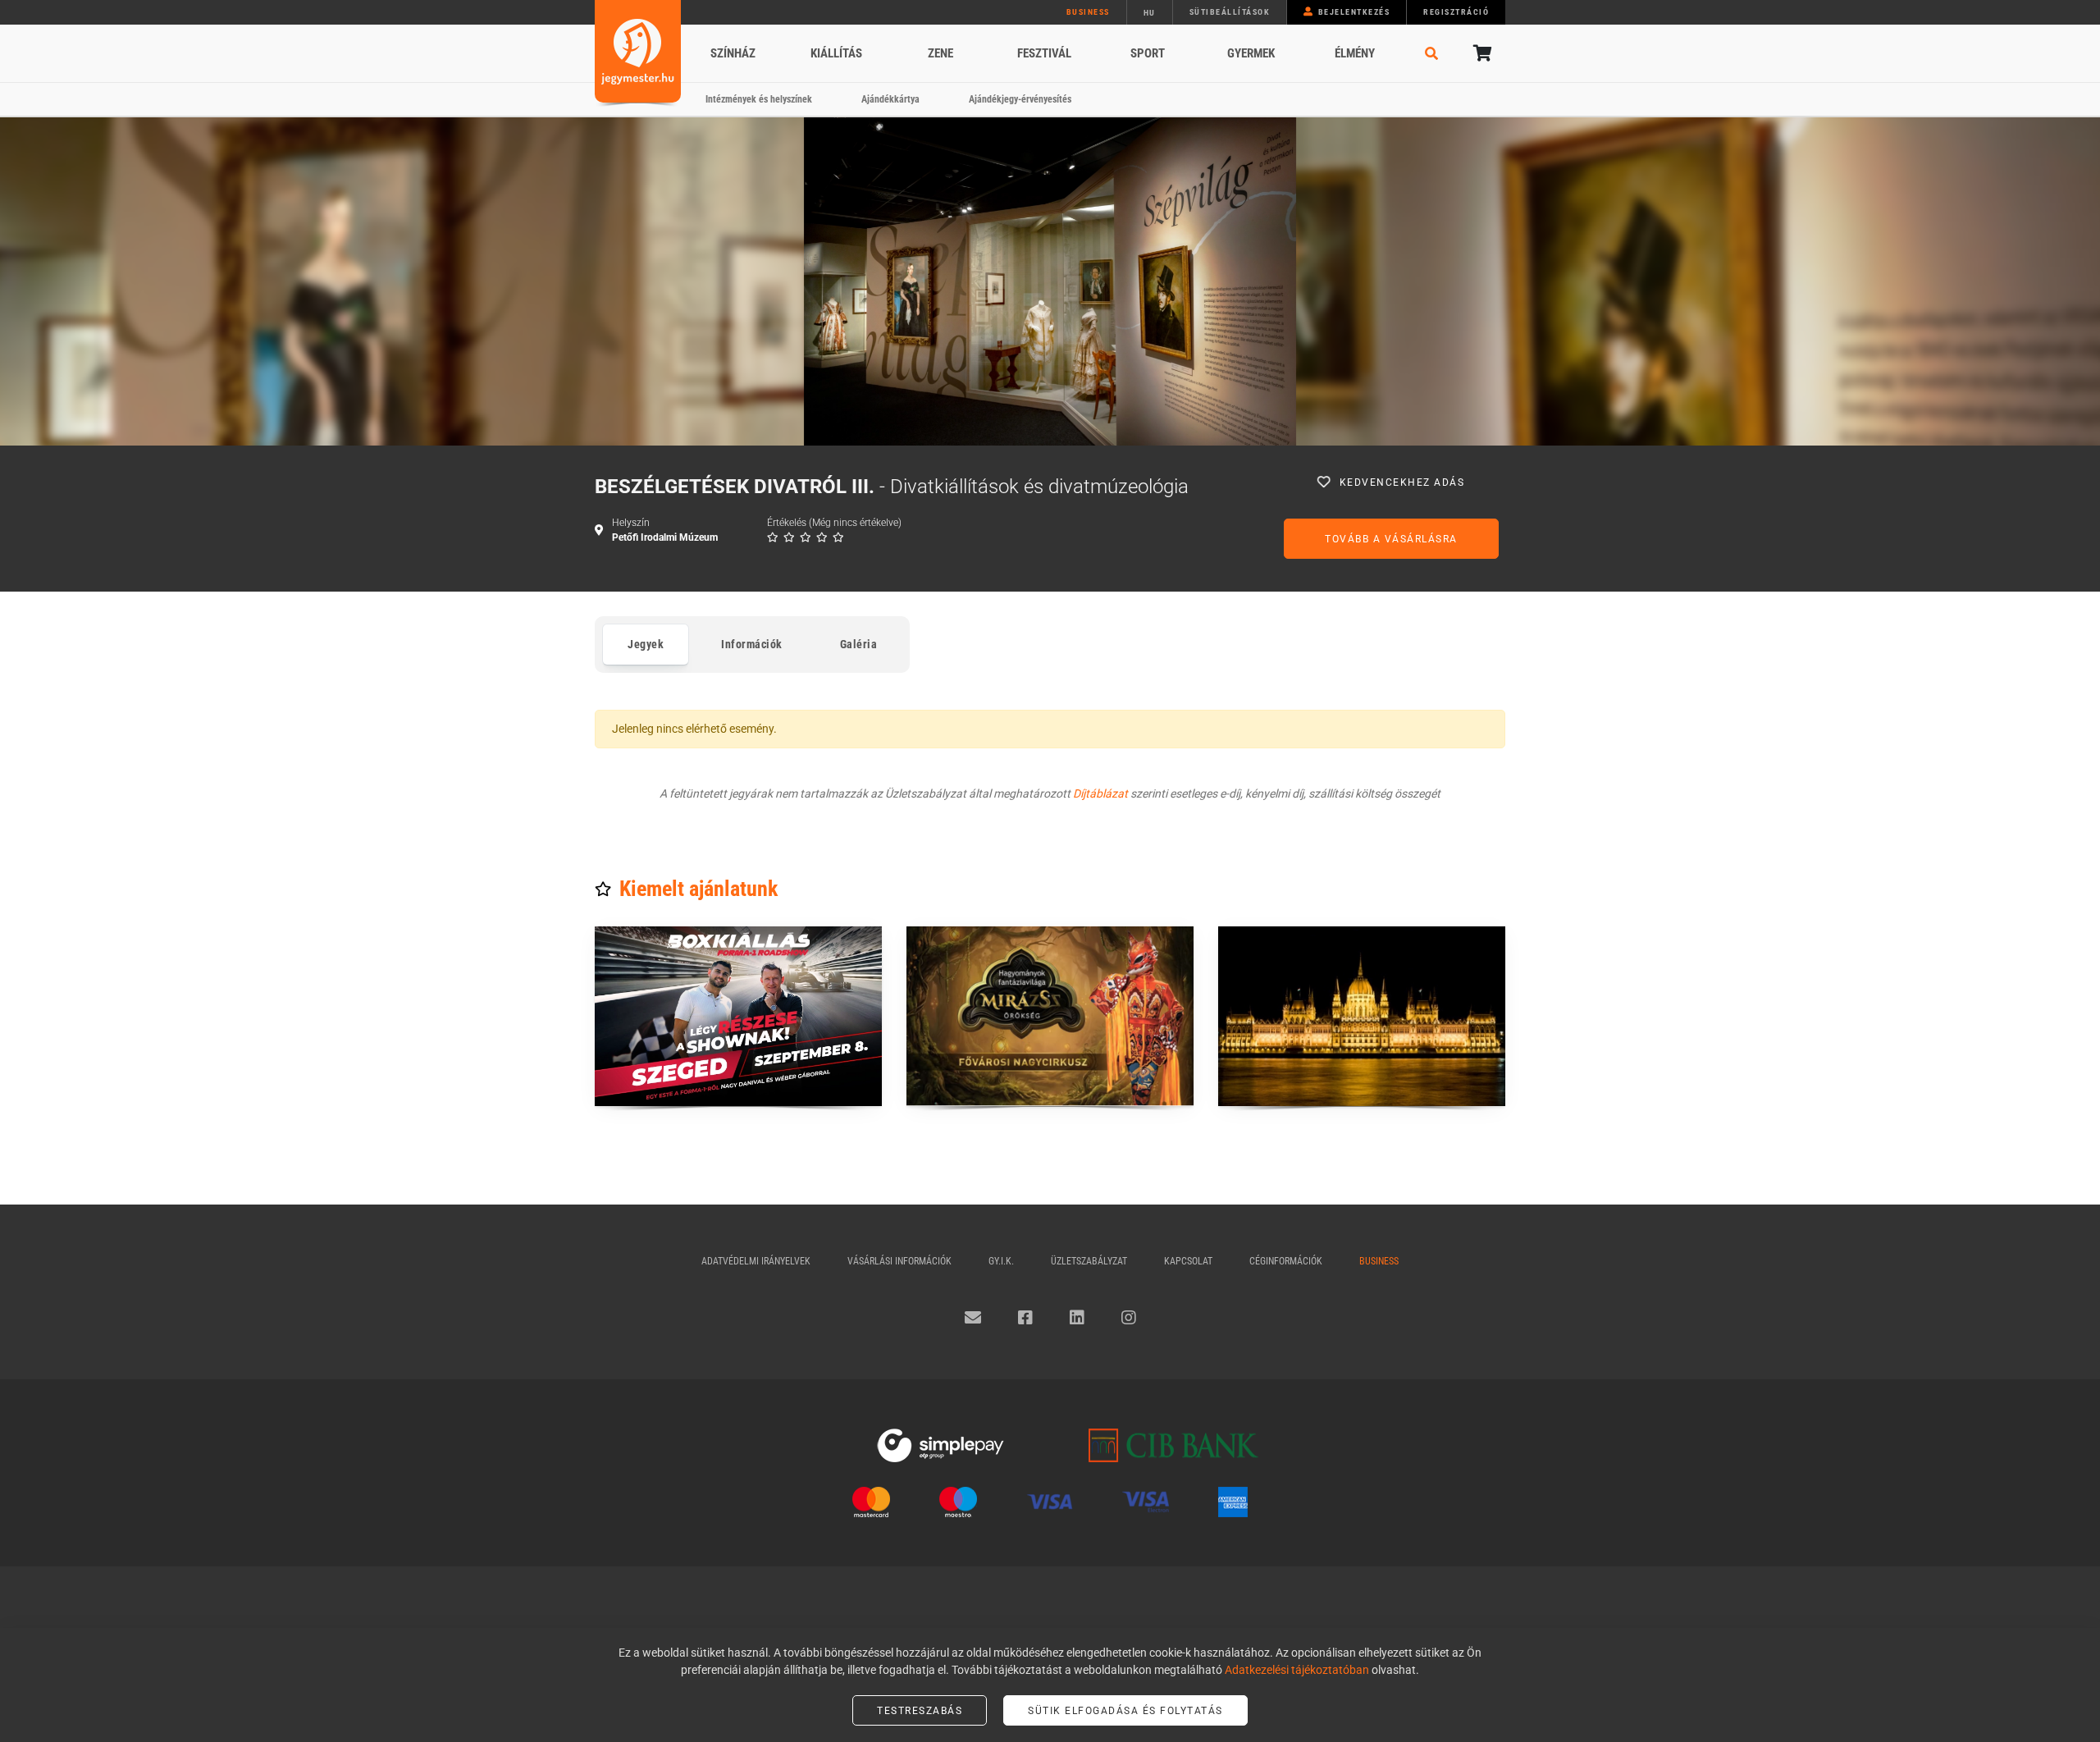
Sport (1148, 53)
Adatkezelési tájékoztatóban (1297, 1670)
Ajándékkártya (890, 99)
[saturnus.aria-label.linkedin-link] (1077, 1318)
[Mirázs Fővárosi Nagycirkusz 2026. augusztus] (1050, 1016)
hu (1150, 13)
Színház (733, 53)
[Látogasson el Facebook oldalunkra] (1025, 1318)
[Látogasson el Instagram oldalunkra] (1129, 1318)
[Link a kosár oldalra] (1481, 53)
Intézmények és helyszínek (759, 99)
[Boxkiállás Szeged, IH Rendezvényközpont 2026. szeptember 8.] (738, 1016)
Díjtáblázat (1100, 793)
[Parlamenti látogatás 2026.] (1362, 1016)
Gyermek (1251, 53)
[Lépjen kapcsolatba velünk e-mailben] (973, 1318)
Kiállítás (836, 53)
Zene (940, 53)
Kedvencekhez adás (1402, 482)
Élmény (1355, 53)
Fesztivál (1044, 53)
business (1088, 12)
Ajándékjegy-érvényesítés (1020, 99)
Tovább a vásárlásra (1391, 539)
